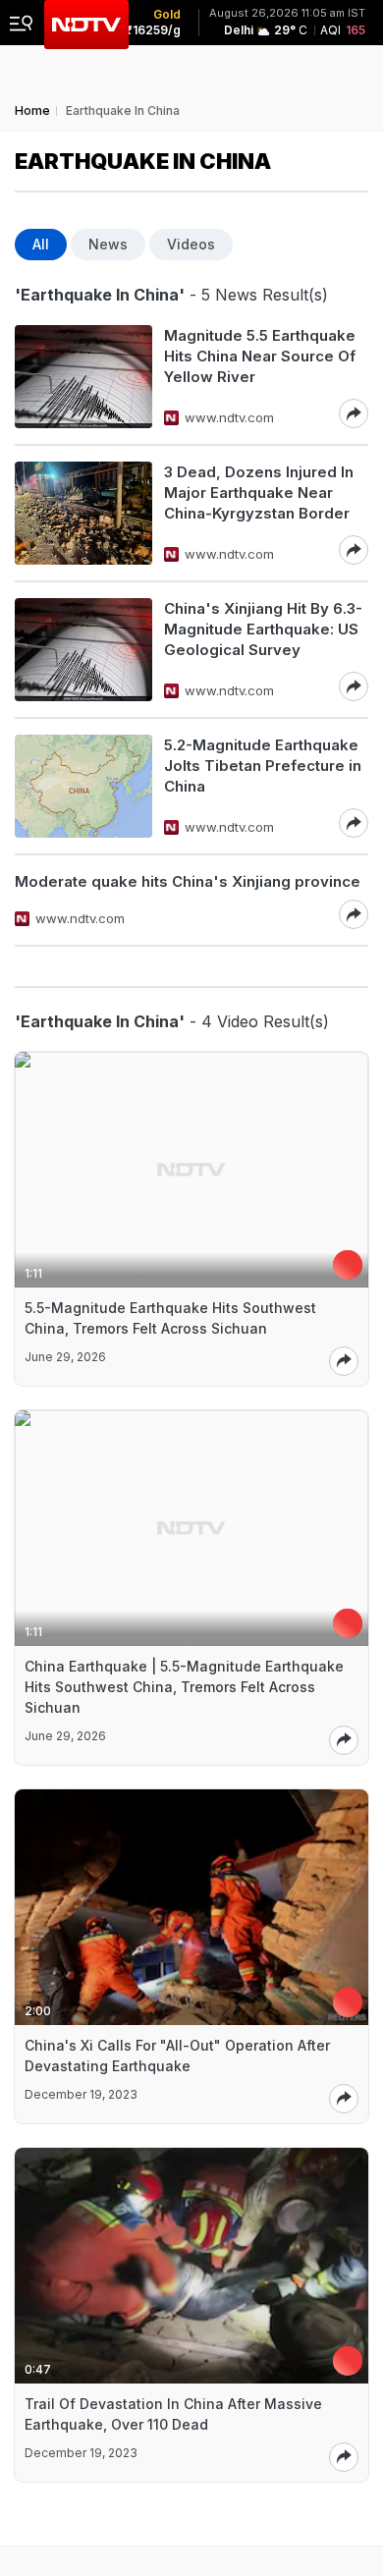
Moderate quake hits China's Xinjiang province (188, 881)
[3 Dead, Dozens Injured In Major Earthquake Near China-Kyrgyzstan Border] (83, 513)
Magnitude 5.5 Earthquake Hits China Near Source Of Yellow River (260, 356)
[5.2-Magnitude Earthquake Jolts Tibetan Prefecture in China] (83, 786)
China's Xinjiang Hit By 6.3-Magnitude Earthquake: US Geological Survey (263, 629)
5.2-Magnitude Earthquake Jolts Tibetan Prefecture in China (263, 766)
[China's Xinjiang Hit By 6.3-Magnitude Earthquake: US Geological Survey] (83, 650)
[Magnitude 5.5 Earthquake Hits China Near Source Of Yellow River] (83, 377)
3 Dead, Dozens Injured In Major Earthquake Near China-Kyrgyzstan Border (259, 493)
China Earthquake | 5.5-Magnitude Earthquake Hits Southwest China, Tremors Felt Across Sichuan (184, 1687)
